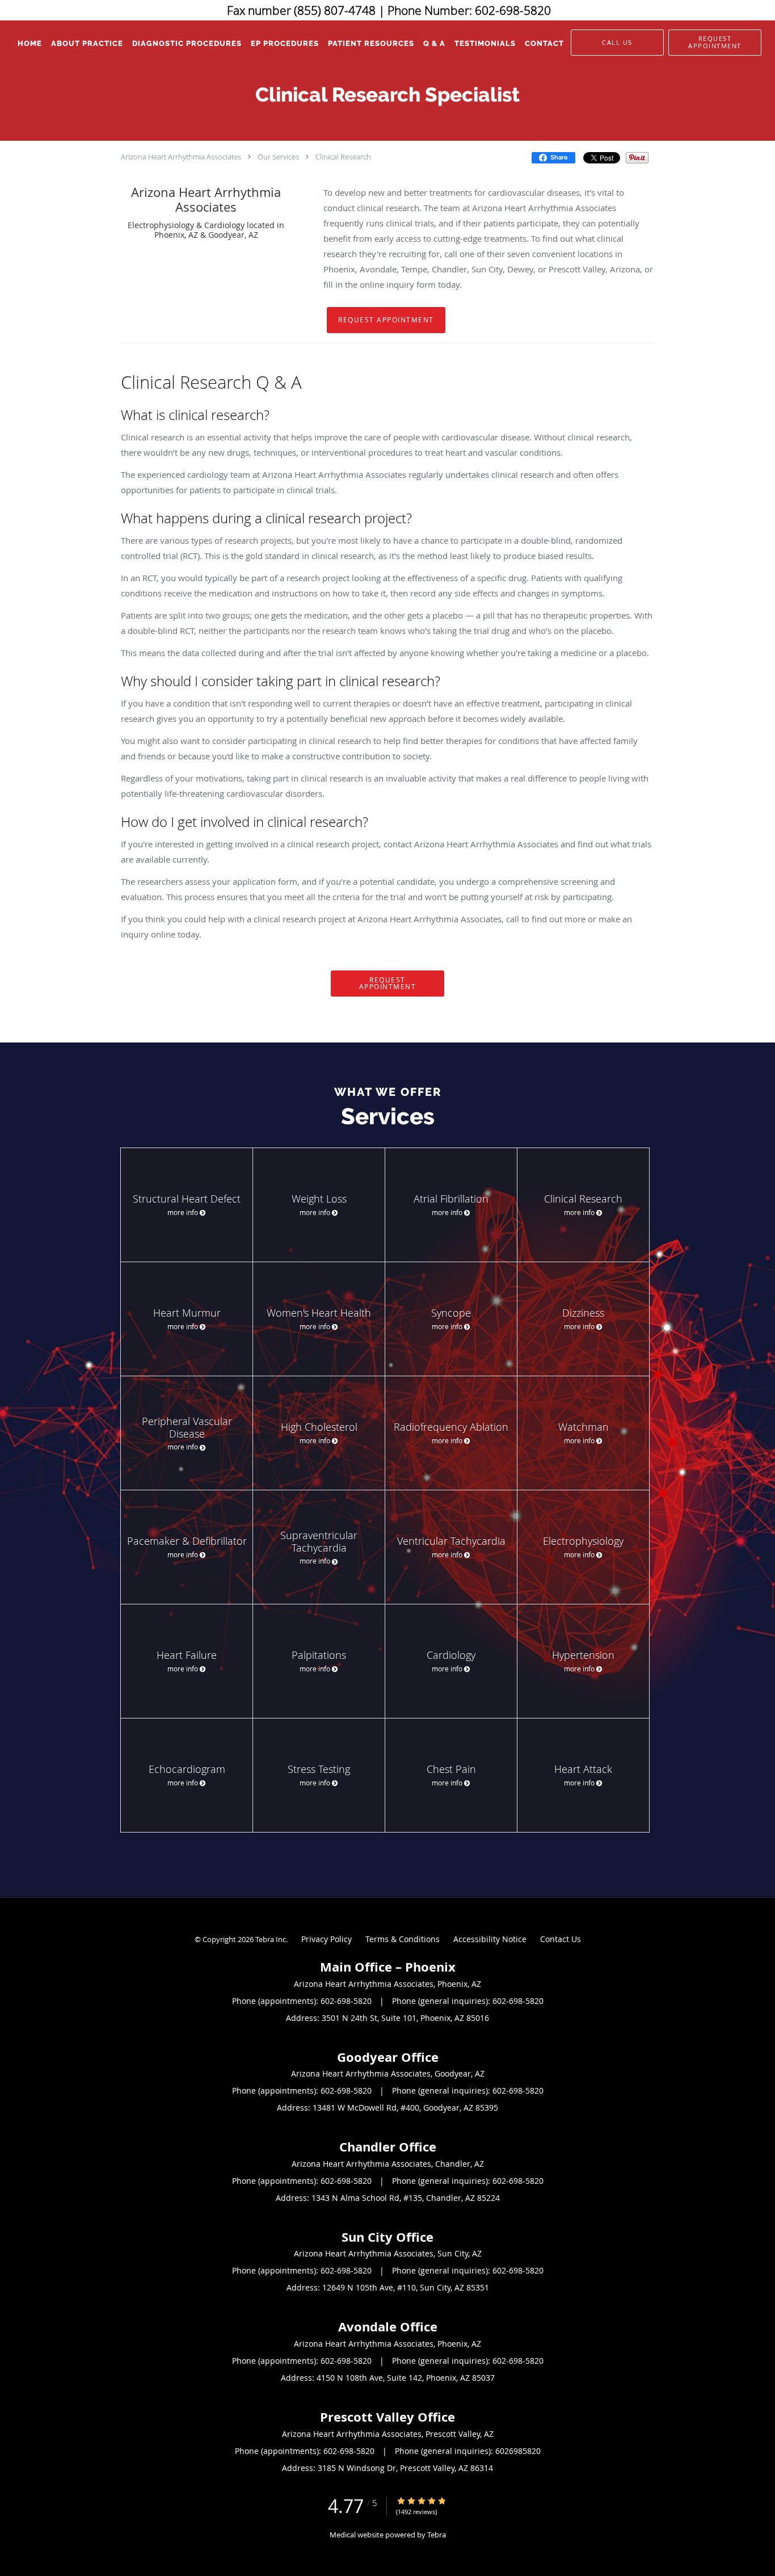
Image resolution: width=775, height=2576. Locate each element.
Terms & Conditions (403, 1939)
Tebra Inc (271, 1939)
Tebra (437, 2535)
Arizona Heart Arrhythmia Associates (181, 157)
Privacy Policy (327, 1939)
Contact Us (561, 1939)
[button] (715, 43)
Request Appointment (386, 320)
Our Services (278, 157)
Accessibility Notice (490, 1939)
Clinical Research (343, 157)
